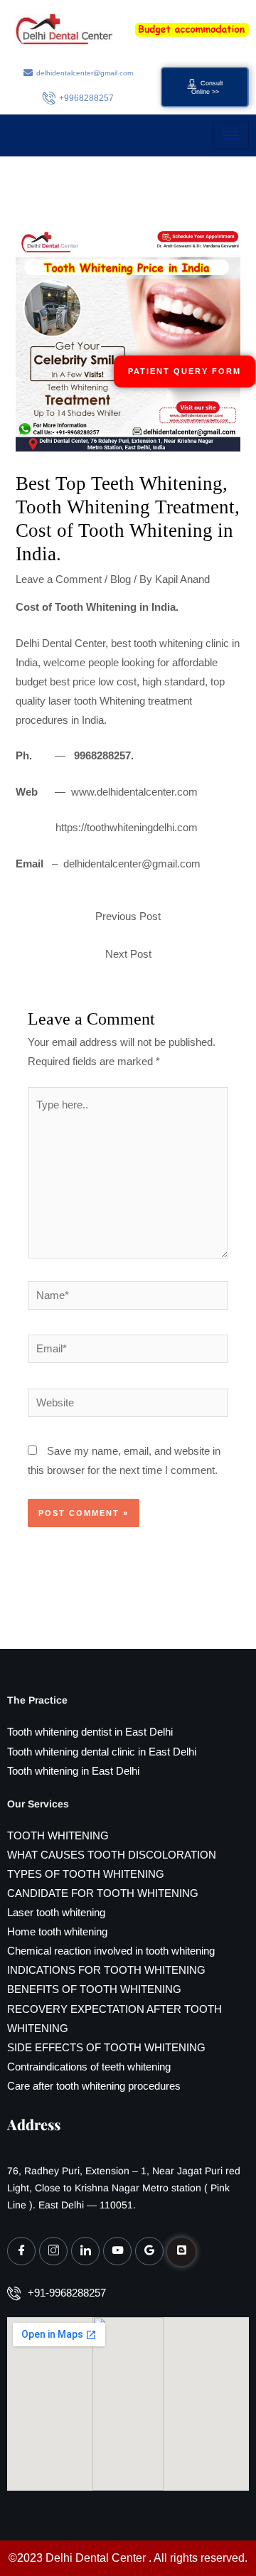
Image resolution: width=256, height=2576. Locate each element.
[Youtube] (117, 2251)
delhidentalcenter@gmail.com (132, 864)
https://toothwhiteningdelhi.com (127, 828)
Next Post (128, 954)
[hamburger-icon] (231, 135)
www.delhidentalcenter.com (134, 792)
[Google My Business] (149, 2251)
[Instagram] (53, 2251)
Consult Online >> (207, 87)
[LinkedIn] (85, 2251)
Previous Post (128, 916)
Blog (121, 579)
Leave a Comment (59, 579)
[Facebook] (21, 2251)
